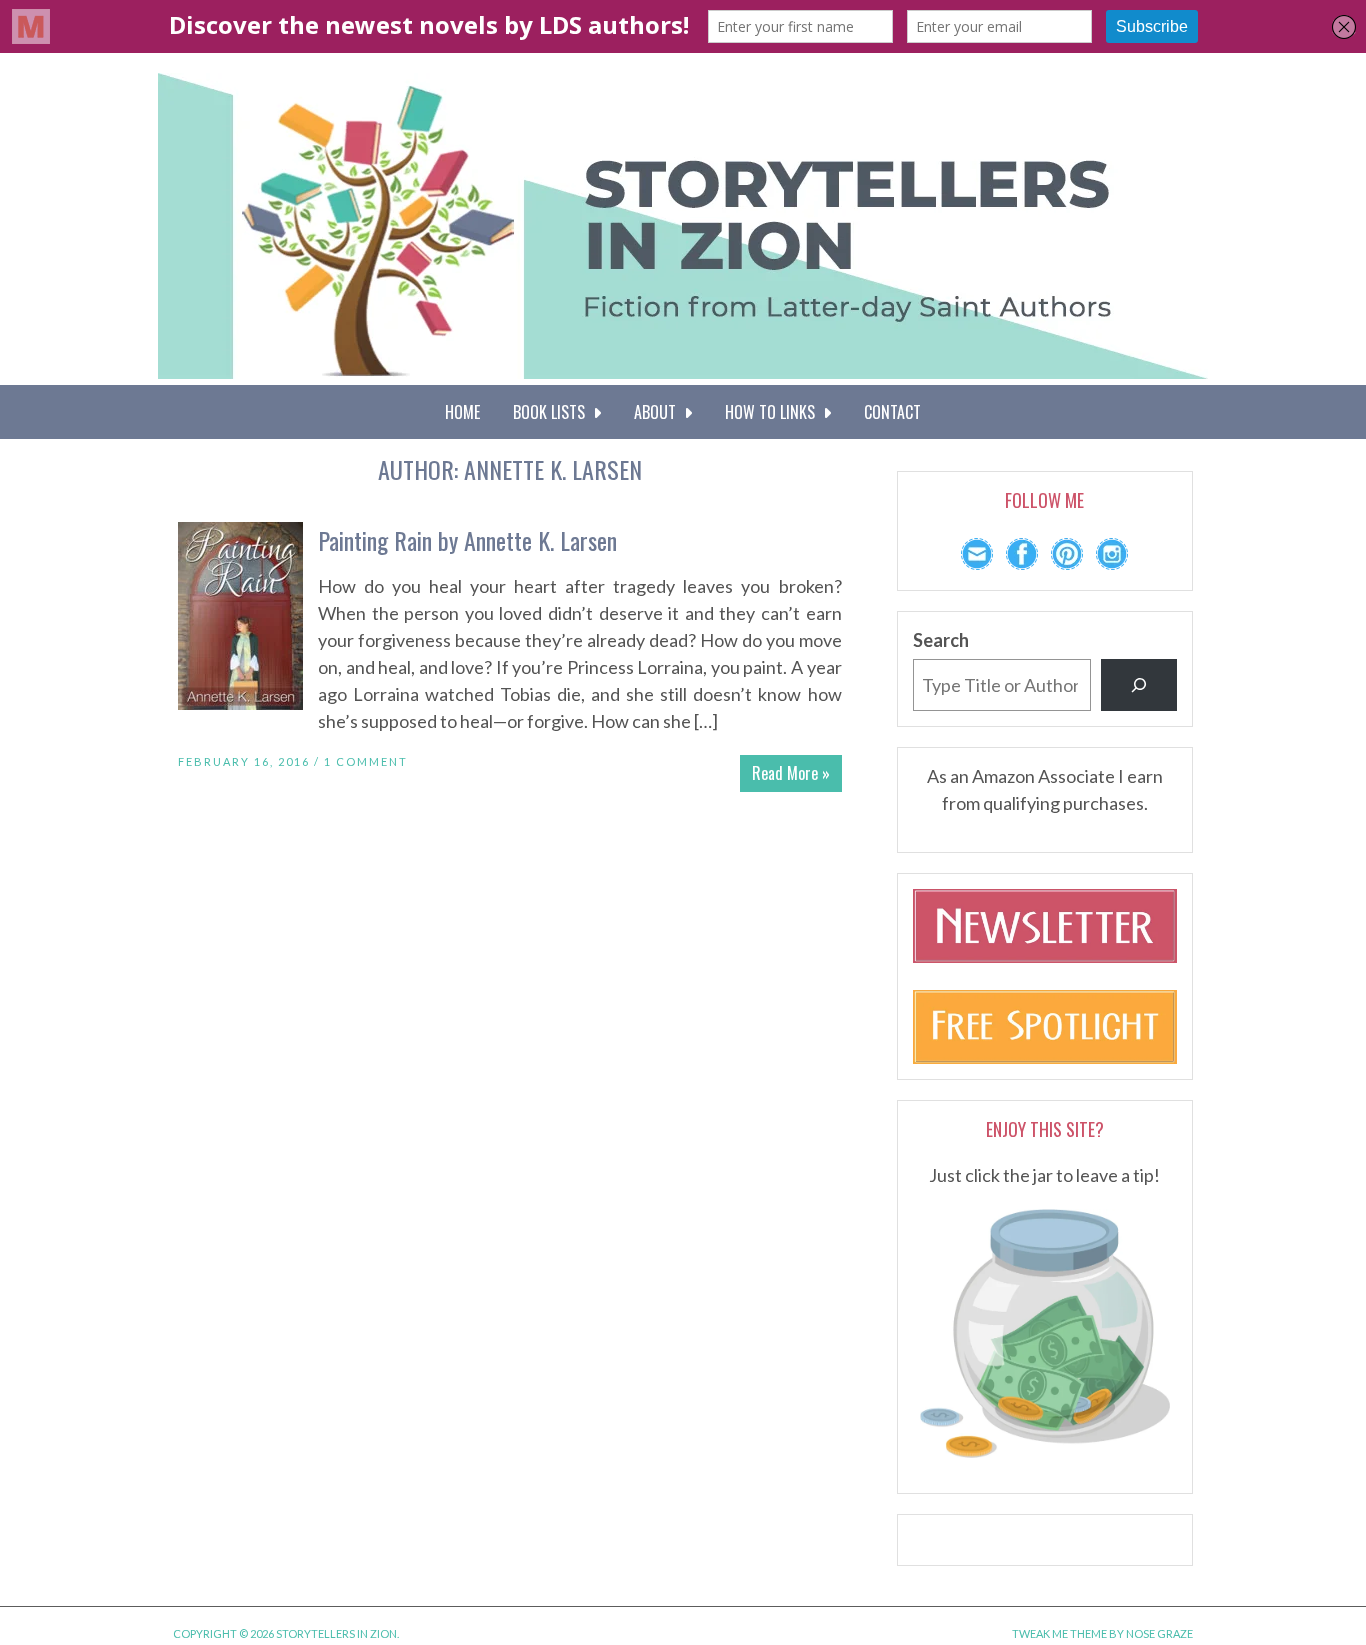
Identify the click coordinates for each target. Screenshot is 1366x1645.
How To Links (774, 412)
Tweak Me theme (1059, 1633)
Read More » (791, 773)
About (659, 412)
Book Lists (553, 412)
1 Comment (366, 761)
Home (462, 412)
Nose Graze (1159, 1633)
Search (941, 640)
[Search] (1139, 685)
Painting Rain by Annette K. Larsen (467, 540)
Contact (892, 412)
